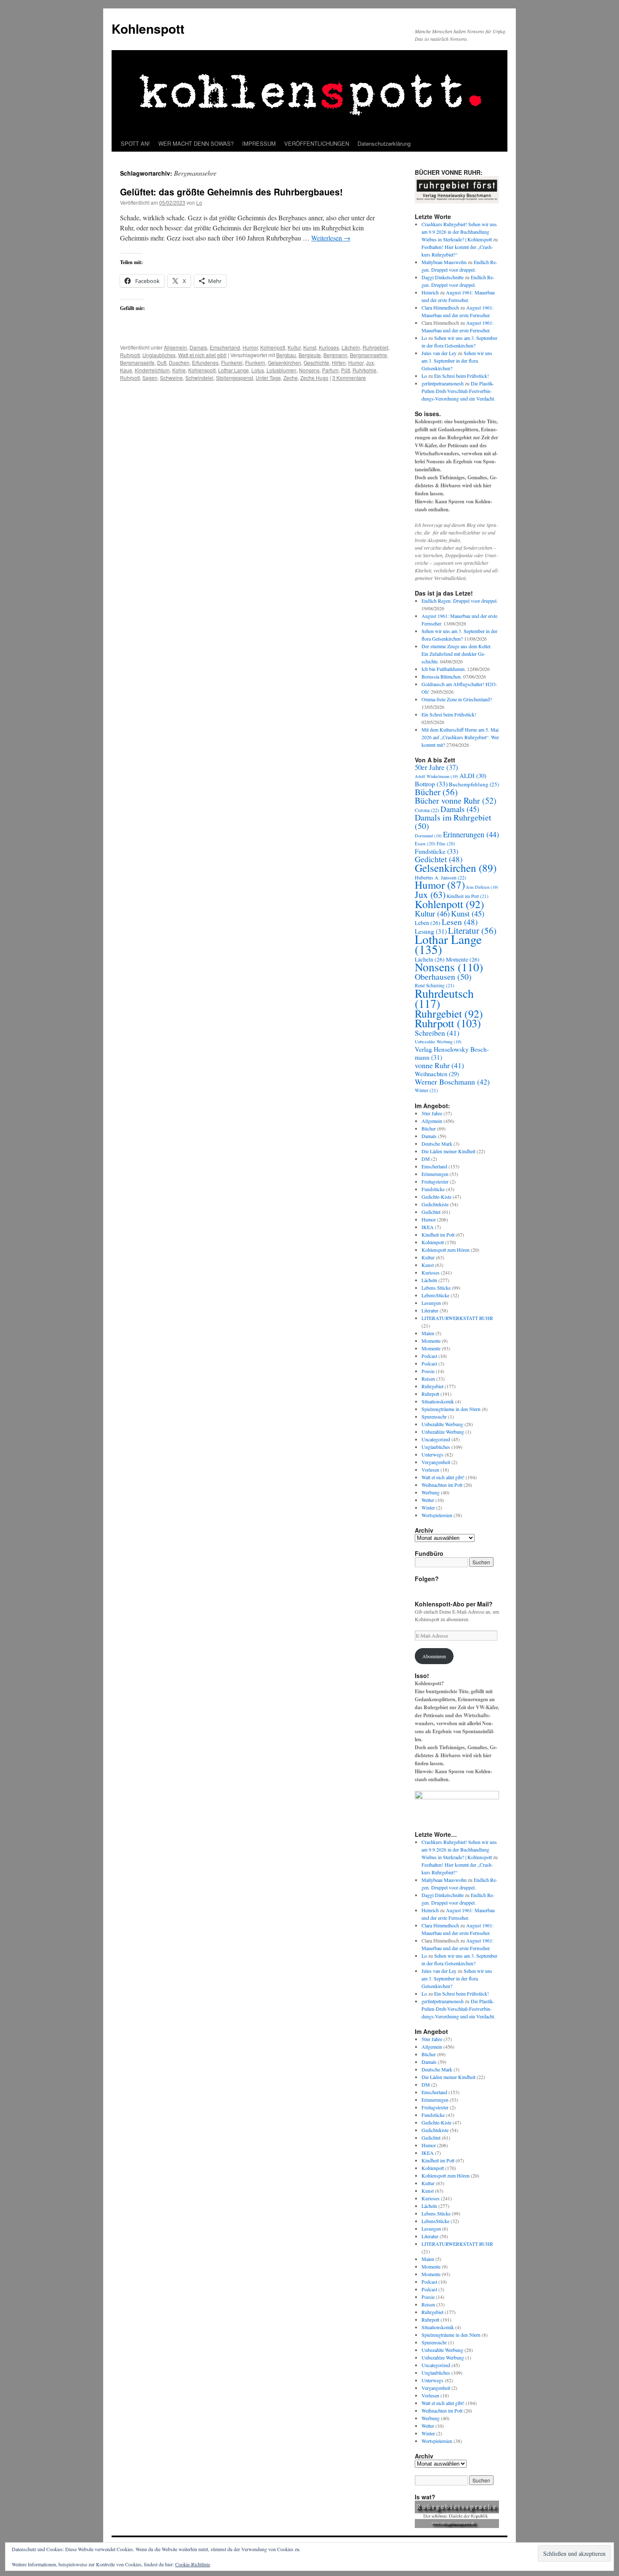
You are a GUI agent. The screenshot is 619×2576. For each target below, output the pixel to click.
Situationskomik (438, 1401)
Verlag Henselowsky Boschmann (452, 1053)
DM (426, 1159)
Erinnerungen (471, 834)
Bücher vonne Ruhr (456, 800)
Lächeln (351, 347)
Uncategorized (436, 1439)
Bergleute (310, 355)
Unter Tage (268, 378)
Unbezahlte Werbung (438, 1042)
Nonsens (309, 370)
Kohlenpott (273, 347)
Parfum (330, 370)
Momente (431, 1341)
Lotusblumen (281, 370)
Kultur (294, 347)
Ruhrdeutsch (444, 998)
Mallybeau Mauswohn (444, 262)
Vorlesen (430, 1470)
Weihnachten (437, 1074)
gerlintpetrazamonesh (443, 383)
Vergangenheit (436, 1462)
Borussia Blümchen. (442, 676)
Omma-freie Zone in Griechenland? (457, 699)
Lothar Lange (233, 370)
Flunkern (255, 362)
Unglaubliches (159, 355)
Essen (425, 843)
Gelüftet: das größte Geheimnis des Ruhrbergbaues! (231, 192)
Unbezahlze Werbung (443, 1432)
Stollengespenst (235, 378)
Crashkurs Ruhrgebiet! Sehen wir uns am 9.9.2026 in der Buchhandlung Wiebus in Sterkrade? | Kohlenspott (459, 232)
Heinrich (430, 292)
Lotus (258, 370)
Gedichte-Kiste (436, 1197)
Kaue (126, 370)
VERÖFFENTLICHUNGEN (317, 143)
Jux (370, 362)
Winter (426, 1090)
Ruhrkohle (364, 370)
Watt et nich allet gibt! (202, 355)
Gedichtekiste (435, 1204)
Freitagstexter (435, 1181)
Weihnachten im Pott (442, 1485)
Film (446, 843)
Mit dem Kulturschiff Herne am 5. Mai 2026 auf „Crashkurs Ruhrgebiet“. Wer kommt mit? (460, 737)
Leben (428, 923)
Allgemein (175, 347)
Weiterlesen (331, 238)
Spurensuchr (434, 1416)
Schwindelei (199, 378)
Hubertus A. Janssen (440, 877)
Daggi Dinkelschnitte (443, 277)
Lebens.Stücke (436, 1288)
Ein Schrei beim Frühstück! (462, 376)
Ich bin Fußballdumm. (444, 669)
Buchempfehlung (474, 784)
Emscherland (225, 347)
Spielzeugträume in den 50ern (451, 1409)
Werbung (431, 1492)
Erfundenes (205, 362)
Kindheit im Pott (468, 896)
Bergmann (335, 355)
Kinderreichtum (152, 370)
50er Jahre (436, 767)
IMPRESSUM (259, 143)
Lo (199, 202)
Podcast (429, 1356)
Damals (198, 347)
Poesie (428, 1371)
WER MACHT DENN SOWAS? (196, 143)
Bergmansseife (137, 362)
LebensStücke (435, 1295)
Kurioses (329, 347)
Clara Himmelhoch (440, 307)
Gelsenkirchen (284, 362)
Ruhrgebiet (375, 347)
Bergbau (286, 355)
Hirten (339, 362)
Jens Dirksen (482, 887)
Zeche (291, 378)
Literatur (472, 930)
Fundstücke (436, 851)
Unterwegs (432, 1454)
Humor (250, 347)
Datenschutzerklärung (384, 143)
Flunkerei (232, 362)
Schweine (171, 378)
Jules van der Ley (439, 353)
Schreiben (437, 1033)
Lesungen (431, 1303)
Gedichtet (439, 859)
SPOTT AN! (135, 143)
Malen (428, 1333)
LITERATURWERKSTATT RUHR (457, 1318)
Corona (427, 810)
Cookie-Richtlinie (193, 2564)
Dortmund (428, 836)
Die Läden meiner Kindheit (448, 1151)
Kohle (179, 370)
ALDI (473, 775)
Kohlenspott (148, 28)
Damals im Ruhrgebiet (453, 822)
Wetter (428, 1500)
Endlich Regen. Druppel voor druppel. (460, 601)
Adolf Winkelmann (436, 776)
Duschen (179, 362)
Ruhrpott (130, 355)
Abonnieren (434, 1656)
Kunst (310, 347)
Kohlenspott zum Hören (446, 1250)
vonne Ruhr (439, 1065)
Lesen (460, 922)
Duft (162, 362)
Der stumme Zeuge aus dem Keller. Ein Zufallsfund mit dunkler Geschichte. (456, 654)
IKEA (428, 1227)
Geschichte (316, 362)
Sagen (150, 378)
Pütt (346, 370)
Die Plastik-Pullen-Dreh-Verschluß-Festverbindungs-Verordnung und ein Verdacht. (458, 391)
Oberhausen (443, 977)
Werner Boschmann (452, 1082)
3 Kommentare (349, 378)
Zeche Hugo (314, 378)
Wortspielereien (437, 1515)
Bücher (436, 792)
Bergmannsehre (368, 355)
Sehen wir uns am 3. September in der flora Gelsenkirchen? (457, 361)
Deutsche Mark (437, 1144)
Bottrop (431, 784)
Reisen (428, 1379)
